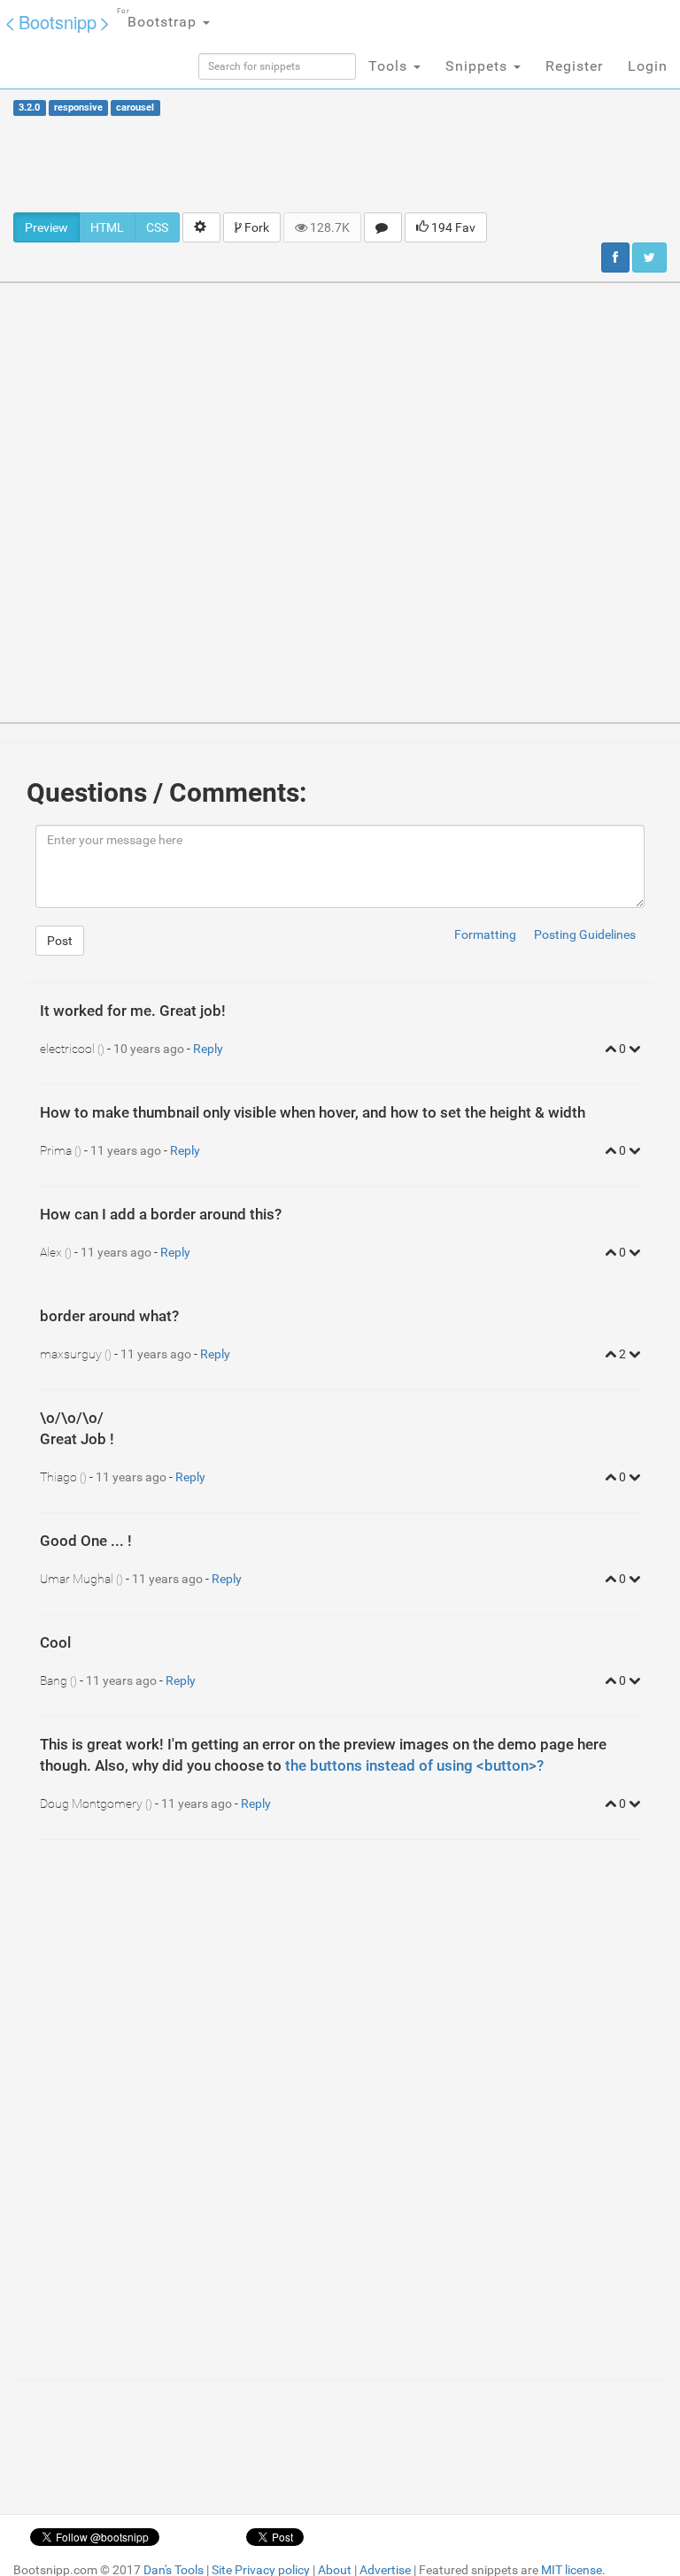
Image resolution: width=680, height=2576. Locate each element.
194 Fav (452, 227)
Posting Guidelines (585, 934)
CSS (157, 227)
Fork (255, 227)
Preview (46, 227)
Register (574, 66)
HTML (107, 227)
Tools (390, 66)
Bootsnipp (58, 22)
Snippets (479, 66)
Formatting (485, 934)
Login (648, 66)
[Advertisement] (340, 164)
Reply (208, 1049)
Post (60, 941)
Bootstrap (159, 19)
